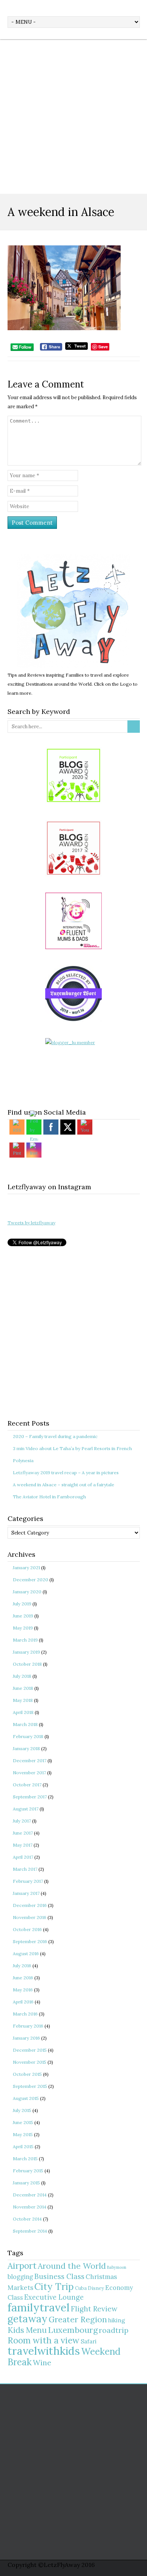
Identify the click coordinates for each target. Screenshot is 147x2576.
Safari (89, 2341)
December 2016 (30, 1905)
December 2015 (30, 2050)
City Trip (54, 2287)
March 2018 (25, 1724)
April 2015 (23, 2146)
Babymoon (117, 2267)
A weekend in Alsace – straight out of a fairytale (64, 1485)
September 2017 (30, 1797)
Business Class (59, 2276)
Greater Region (78, 2319)
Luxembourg (73, 2330)
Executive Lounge (54, 2297)
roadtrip (114, 2330)
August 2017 (26, 1809)
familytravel (39, 2307)
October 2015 (27, 2074)
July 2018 (22, 1676)
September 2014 (30, 2231)
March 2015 (25, 2159)
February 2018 (28, 1736)
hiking (117, 2320)
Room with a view (44, 2340)
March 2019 (25, 1640)
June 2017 (23, 1833)
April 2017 (23, 1857)
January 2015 (26, 2183)
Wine (42, 2362)
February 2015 (28, 2171)
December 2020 (31, 1580)
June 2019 (23, 1616)
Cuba (81, 2288)
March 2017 (25, 1869)
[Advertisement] (73, 116)
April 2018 (23, 1712)
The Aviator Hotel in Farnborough (49, 1497)
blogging (20, 2277)
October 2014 (27, 2219)
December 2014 (30, 2195)
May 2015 (23, 2134)
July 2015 (22, 2110)
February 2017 (28, 1881)
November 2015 (30, 2062)
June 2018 (23, 1688)
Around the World (72, 2266)
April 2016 (23, 2002)
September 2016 (30, 1941)
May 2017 (23, 1845)
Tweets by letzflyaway (31, 1223)
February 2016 (28, 2026)
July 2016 (22, 1966)
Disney (96, 2288)
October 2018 (27, 1664)
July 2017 (22, 1821)
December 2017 (30, 1760)
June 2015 (23, 2122)
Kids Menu (27, 2330)
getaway (28, 2319)
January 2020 (27, 1592)
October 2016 (27, 1929)
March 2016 (25, 2014)
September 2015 (30, 2086)
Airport (22, 2266)
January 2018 (26, 1748)
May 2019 (23, 1628)
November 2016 (30, 1917)
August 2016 (26, 1953)
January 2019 (26, 1652)
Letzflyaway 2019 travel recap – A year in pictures (66, 1473)
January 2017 (26, 1893)
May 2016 (23, 1990)
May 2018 (23, 1700)
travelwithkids (44, 2351)
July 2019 (22, 1604)
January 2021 (26, 1568)
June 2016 (23, 1978)
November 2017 (29, 1773)
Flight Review (94, 2309)
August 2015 (26, 2098)
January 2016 (26, 2038)
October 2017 (27, 1785)
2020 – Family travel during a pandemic (55, 1436)
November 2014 (30, 2207)
